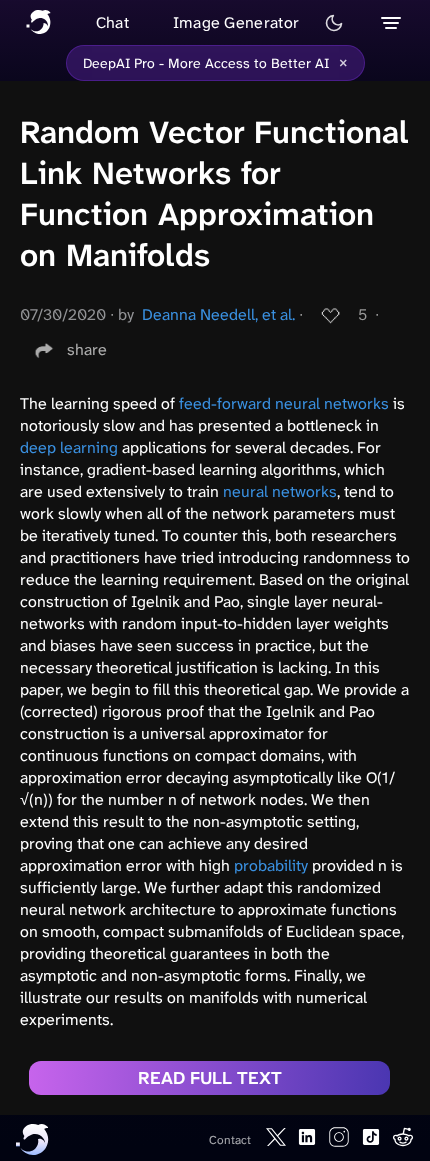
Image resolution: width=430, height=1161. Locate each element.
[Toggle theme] (334, 23)
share (87, 349)
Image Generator (236, 22)
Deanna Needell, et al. (218, 314)
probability (271, 865)
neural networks (280, 491)
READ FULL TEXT (210, 1078)
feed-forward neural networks (284, 403)
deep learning (69, 447)
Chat (112, 22)
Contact (230, 1140)
